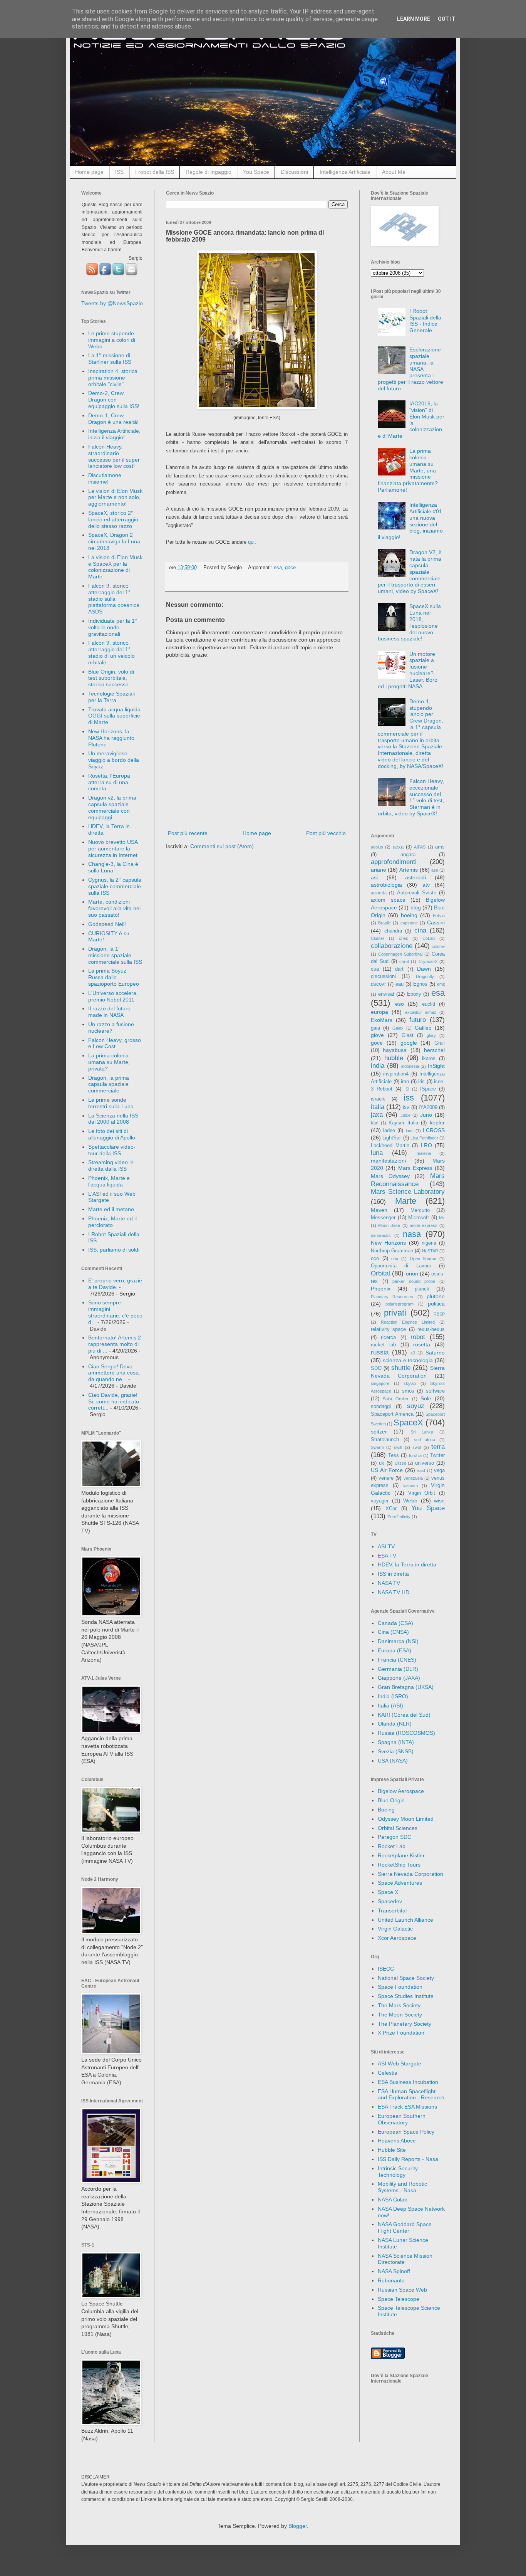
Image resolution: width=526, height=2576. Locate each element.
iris (421, 1082)
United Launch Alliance (405, 1920)
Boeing (386, 1810)
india (378, 1066)
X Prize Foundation (401, 2033)
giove (377, 1035)
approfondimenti (394, 862)
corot (404, 961)
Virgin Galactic (395, 1929)
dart (399, 969)
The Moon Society (400, 2015)
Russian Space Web (402, 2290)
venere (386, 1478)
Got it (447, 19)
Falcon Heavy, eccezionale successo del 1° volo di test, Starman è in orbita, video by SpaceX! (411, 797)
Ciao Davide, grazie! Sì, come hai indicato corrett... (114, 1401)
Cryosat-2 (428, 961)
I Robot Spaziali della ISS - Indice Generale (425, 321)
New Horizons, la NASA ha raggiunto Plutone (111, 738)
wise (439, 1501)
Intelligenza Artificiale (345, 172)
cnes (404, 938)
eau (400, 984)
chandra (393, 931)
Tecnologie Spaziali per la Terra (111, 697)
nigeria (429, 1243)
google (409, 1043)
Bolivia (439, 916)
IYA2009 (428, 1107)
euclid (429, 1004)
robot (418, 1337)
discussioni (383, 976)
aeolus (377, 847)
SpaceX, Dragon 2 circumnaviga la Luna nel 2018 (114, 541)
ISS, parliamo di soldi (114, 1250)
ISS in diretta (393, 1574)
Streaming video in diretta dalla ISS (111, 1165)
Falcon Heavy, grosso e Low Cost (115, 1043)
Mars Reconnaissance (408, 1180)
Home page (89, 172)
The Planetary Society (405, 2024)
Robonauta (391, 2280)
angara (408, 855)
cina (420, 930)
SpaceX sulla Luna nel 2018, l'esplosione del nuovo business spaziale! (410, 622)
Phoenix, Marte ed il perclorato (112, 1222)
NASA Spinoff (394, 2271)
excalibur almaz (421, 1012)
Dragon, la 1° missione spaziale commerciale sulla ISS (115, 955)
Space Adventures (400, 1883)
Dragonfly (425, 976)
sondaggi (381, 1406)
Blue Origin (391, 1800)
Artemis (409, 870)
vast (421, 1470)
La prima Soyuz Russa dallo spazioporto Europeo (114, 977)
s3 (413, 1353)
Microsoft (419, 1218)
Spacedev (390, 1901)
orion (412, 1274)
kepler (437, 1122)
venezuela (413, 1478)
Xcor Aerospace (397, 1938)
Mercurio (420, 1210)
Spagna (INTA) (396, 1742)
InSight (436, 1066)
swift (398, 1447)
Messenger (383, 1218)
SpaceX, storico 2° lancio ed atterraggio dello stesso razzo (113, 519)
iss (409, 1098)
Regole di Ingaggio (209, 172)
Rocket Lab (392, 1846)
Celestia (388, 2073)
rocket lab (383, 1345)
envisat (386, 994)
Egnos (420, 984)
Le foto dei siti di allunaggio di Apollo (112, 1134)
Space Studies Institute (406, 1996)
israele (378, 1099)
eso (400, 1004)
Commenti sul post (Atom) (222, 846)
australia (379, 893)
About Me (394, 172)
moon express (424, 1225)
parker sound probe (414, 1281)
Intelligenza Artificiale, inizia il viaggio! (114, 434)
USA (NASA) (393, 1761)
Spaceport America (392, 1414)
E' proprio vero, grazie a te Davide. (115, 1284)
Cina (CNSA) (393, 1632)
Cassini (436, 923)
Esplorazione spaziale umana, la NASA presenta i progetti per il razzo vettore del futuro (410, 369)
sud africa (425, 1440)
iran (405, 1082)
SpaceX (408, 1422)
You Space (256, 172)
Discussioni (294, 172)
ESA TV (387, 1556)
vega (439, 1470)
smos (408, 1391)
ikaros (429, 1059)
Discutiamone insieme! (105, 478)
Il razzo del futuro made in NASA (109, 1012)
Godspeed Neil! (107, 924)
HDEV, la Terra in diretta (407, 1564)
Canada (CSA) (395, 1623)
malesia (424, 1153)
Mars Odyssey (390, 1176)
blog (416, 907)
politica (436, 1304)
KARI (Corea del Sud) (404, 1715)
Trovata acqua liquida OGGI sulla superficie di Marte (114, 716)
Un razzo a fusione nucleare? (111, 1028)
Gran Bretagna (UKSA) (406, 1687)
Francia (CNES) (397, 1660)
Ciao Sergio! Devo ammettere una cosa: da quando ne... (114, 1373)
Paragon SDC (394, 1837)
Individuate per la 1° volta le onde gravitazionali (113, 627)
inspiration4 (396, 1074)
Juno (426, 1115)
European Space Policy (406, 2132)
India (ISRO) (393, 1696)
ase (435, 870)
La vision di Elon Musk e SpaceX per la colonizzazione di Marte (115, 567)
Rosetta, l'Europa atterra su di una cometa (109, 782)
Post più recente (188, 833)
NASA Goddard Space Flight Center (405, 2227)
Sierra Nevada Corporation (410, 1874)
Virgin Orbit (422, 1493)
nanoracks (381, 1235)
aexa (398, 847)
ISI (407, 1089)
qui (251, 542)
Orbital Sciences (398, 1828)
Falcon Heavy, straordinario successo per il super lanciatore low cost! (114, 456)
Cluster (378, 938)
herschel (434, 1050)
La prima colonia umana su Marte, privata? (109, 1062)
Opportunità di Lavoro (401, 1266)
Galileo (423, 1028)
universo (425, 1463)
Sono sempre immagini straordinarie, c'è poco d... (115, 1312)
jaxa (377, 1115)
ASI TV (386, 1546)
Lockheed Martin (390, 1146)
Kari (374, 1123)
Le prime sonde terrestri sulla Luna (111, 1103)
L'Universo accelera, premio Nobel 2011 (113, 996)
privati (395, 1313)
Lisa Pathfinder (424, 1138)
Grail (440, 1043)
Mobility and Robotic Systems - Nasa (402, 2187)
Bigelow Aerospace (401, 1791)
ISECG (386, 1969)
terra (438, 1447)
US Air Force (387, 1470)
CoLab (429, 938)
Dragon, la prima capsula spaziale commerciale (109, 1084)
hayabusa (395, 1050)
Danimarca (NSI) (398, 1641)
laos (410, 1131)
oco (375, 1259)
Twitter (437, 1455)
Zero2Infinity (399, 1517)
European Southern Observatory (402, 2119)
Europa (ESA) (394, 1650)
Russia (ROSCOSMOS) (406, 1733)
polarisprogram (400, 1304)
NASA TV (389, 1583)
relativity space (388, 1329)
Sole (426, 1398)
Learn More (414, 19)
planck (422, 1289)
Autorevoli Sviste (417, 893)
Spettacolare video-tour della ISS (112, 1150)
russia (380, 1352)
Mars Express (415, 1168)
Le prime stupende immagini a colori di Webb (112, 340)
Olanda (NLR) (395, 1724)
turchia (415, 1455)
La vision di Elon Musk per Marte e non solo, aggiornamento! (115, 497)
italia (378, 1107)
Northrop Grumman (392, 1251)
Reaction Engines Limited (408, 1322)
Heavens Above (397, 2141)
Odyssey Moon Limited (406, 1819)
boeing (409, 915)
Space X (388, 1892)
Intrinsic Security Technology (398, 2172)
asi (374, 877)
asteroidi (415, 877)
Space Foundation (400, 1987)
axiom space (388, 900)
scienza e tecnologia (408, 1360)
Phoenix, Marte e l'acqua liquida (109, 1181)
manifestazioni (388, 1161)
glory (431, 1035)
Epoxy (414, 994)
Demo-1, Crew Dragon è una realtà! (113, 419)
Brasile (384, 923)
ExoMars (382, 1020)
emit (441, 984)
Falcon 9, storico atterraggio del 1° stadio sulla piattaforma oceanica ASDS (114, 599)
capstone (409, 923)
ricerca (388, 1338)
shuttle (401, 1368)
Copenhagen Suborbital (400, 954)
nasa (412, 1234)
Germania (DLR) (398, 1669)
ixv (406, 1107)
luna (377, 1153)
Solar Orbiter (396, 1399)
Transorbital (392, 1911)
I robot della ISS (155, 172)
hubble (394, 1058)
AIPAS (420, 847)
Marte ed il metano (111, 1209)
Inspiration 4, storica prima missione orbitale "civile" (113, 378)
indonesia (410, 1066)
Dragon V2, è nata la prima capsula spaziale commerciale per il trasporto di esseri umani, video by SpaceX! (410, 572)
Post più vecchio (326, 833)
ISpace (428, 1089)
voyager (380, 1501)
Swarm (377, 1447)
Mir (442, 1218)
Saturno (435, 1353)
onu (395, 1259)
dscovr (378, 984)
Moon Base (389, 1225)
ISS (119, 172)
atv (426, 885)
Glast (408, 1035)
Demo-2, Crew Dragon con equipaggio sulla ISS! (114, 400)
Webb (410, 1501)
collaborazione (392, 946)
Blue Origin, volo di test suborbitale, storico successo (111, 678)
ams (440, 847)
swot (417, 1447)
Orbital (380, 1273)
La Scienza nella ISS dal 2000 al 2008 (113, 1119)
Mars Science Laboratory (408, 1192)
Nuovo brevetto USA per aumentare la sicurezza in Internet (113, 849)
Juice (405, 1115)
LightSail (392, 1138)
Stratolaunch (385, 1440)
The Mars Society (399, 2005)
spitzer (379, 1432)
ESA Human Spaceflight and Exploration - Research (411, 2095)
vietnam (410, 1485)
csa (375, 969)
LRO (426, 1145)
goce (290, 568)
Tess (394, 1455)
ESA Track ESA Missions (407, 2107)
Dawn (424, 969)
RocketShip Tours (399, 1865)
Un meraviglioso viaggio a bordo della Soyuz (114, 760)
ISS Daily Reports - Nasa (408, 2159)
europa (379, 1012)
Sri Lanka (422, 1432)
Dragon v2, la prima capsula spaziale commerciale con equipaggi (112, 807)
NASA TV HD (394, 1592)
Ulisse (400, 1463)
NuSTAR (430, 1251)
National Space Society (406, 1978)
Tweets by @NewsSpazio (112, 303)
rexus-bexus (431, 1329)
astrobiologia (386, 885)
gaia (375, 1028)
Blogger (298, 2526)
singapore (380, 1383)
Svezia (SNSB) (396, 1751)
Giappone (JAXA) (399, 1678)
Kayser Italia (403, 1123)
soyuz (416, 1406)
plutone (436, 1296)
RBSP (439, 1314)
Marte (406, 1201)
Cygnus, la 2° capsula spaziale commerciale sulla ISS (115, 886)
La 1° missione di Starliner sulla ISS (110, 359)
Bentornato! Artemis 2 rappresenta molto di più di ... (115, 1344)
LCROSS (434, 1130)
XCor (391, 1509)
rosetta (422, 1344)
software (435, 1391)
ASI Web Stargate (400, 2063)
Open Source (423, 1259)
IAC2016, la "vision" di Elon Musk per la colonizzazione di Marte (411, 420)
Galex (398, 1028)
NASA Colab (393, 2200)
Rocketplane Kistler (401, 1855)
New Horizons (388, 1243)
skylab (410, 1383)
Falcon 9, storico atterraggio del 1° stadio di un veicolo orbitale (111, 652)
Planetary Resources (392, 1297)
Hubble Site (392, 2150)
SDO (376, 1368)
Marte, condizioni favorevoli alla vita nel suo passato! (114, 908)
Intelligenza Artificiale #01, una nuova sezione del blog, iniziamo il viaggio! (411, 521)
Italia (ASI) (390, 1706)
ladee (389, 1131)
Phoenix (381, 1289)
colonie (438, 946)
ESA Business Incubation (408, 2082)
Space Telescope (399, 2299)
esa (278, 568)
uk (382, 1463)
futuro (418, 1020)
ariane (379, 870)
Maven (379, 1210)
